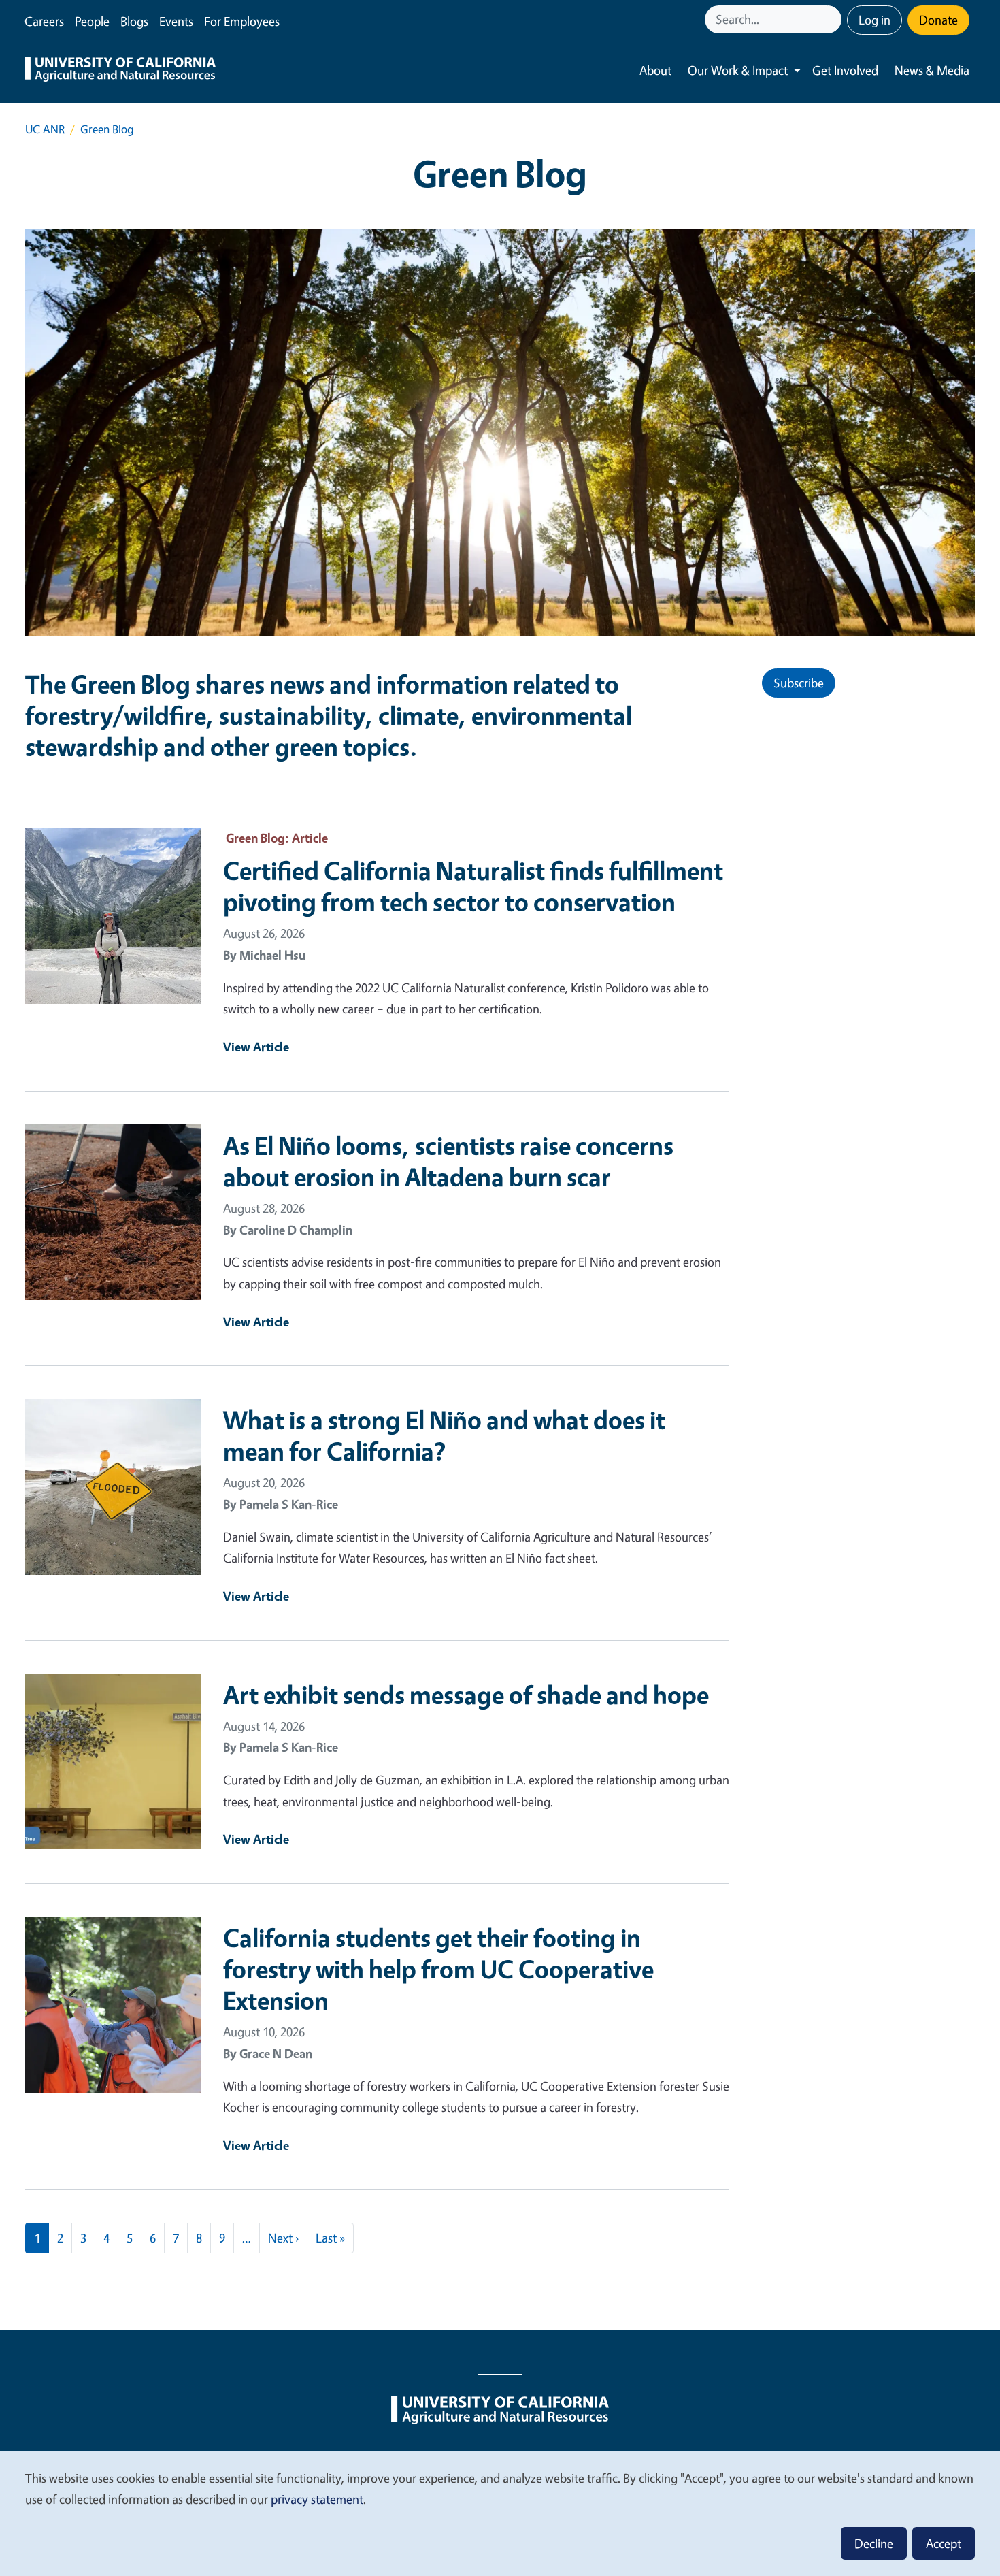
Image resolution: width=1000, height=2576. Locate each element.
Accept (944, 2543)
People (92, 21)
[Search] (833, 19)
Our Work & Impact (738, 70)
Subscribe (799, 683)
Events (176, 21)
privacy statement (317, 2499)
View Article (256, 1047)
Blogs (134, 21)
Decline (874, 2543)
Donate (938, 20)
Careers (44, 21)
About (655, 70)
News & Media (932, 70)
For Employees (242, 21)
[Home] (120, 71)
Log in (874, 20)
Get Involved (845, 70)
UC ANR (45, 129)
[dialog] (500, 2513)
